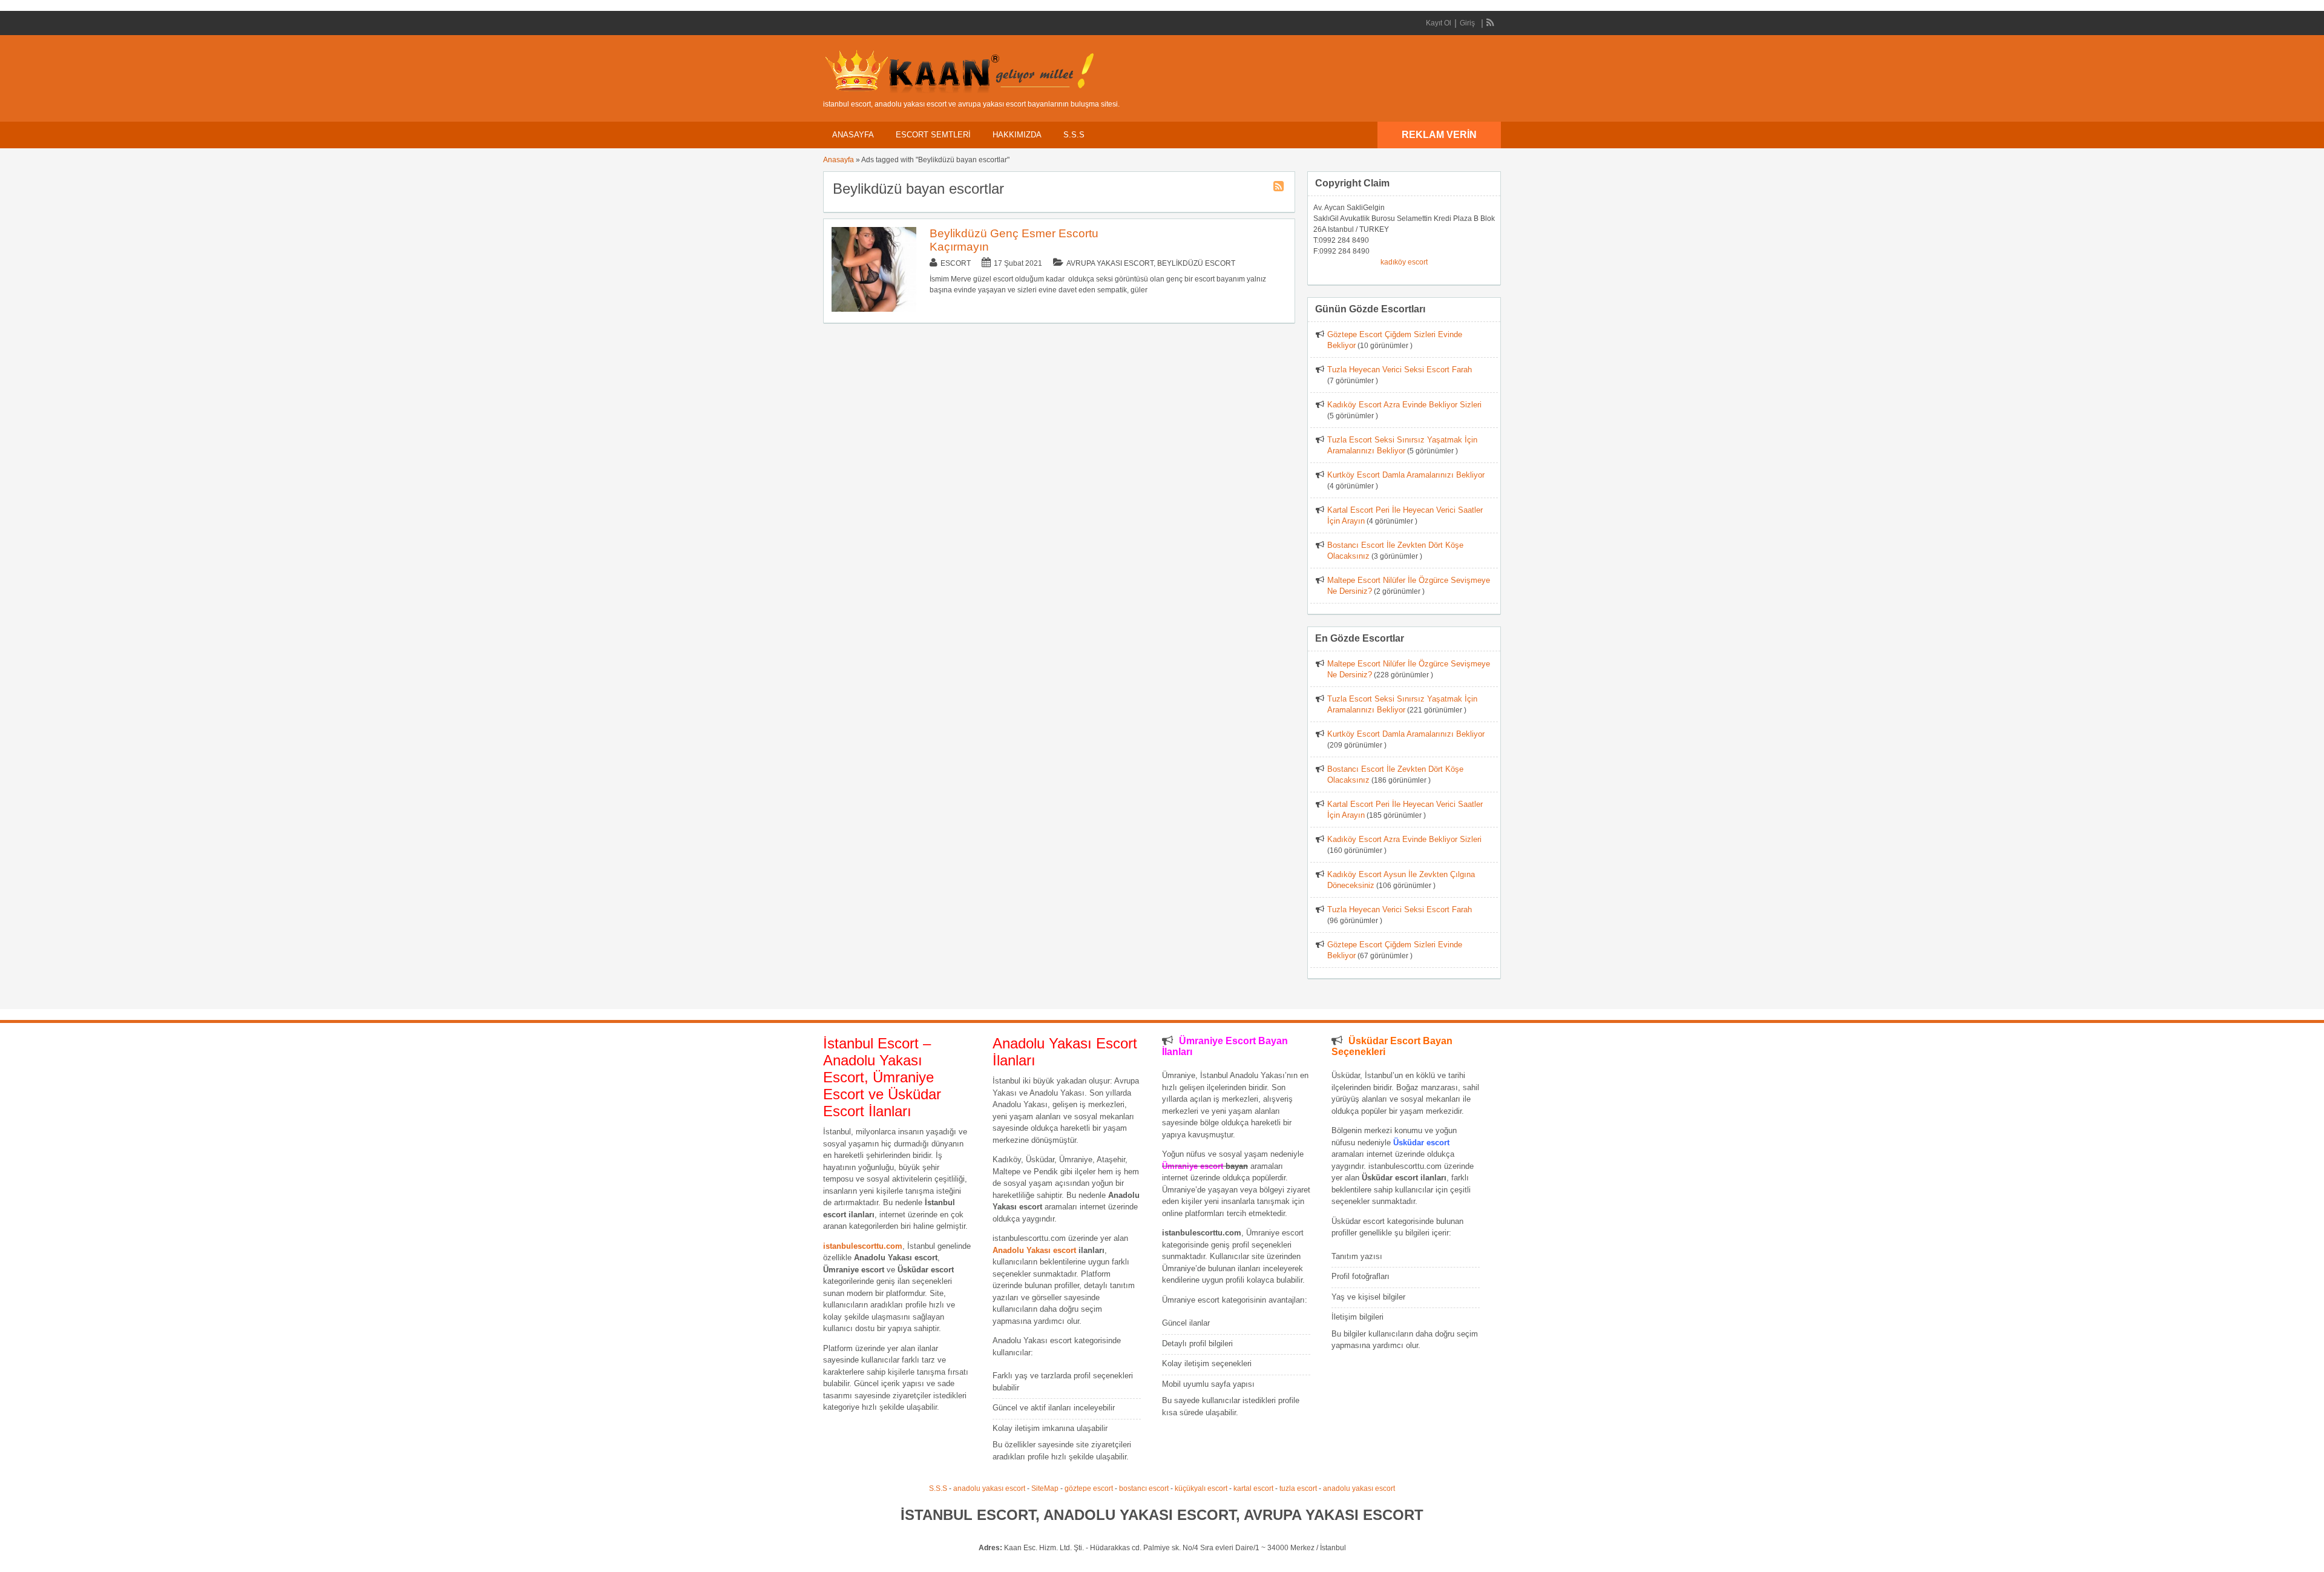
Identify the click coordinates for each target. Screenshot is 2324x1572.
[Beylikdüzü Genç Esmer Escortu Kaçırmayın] (874, 309)
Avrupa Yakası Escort (1110, 263)
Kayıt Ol (1439, 23)
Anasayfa (853, 135)
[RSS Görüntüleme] (1491, 23)
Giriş (1467, 23)
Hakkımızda (1017, 135)
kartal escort (1253, 1488)
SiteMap (1045, 1488)
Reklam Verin (1439, 135)
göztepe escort (1089, 1488)
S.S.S (1074, 135)
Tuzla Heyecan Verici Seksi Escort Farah (1400, 370)
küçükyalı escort (1201, 1488)
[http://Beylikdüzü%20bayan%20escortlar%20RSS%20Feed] (1280, 188)
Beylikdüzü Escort (1196, 263)
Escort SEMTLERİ (933, 135)
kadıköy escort (1404, 262)
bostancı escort (1144, 1488)
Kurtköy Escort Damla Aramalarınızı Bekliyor (1406, 475)
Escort (956, 263)
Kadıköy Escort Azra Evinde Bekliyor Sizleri (1404, 405)
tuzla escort (1298, 1488)
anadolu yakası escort (989, 1488)
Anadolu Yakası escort (1034, 1250)
